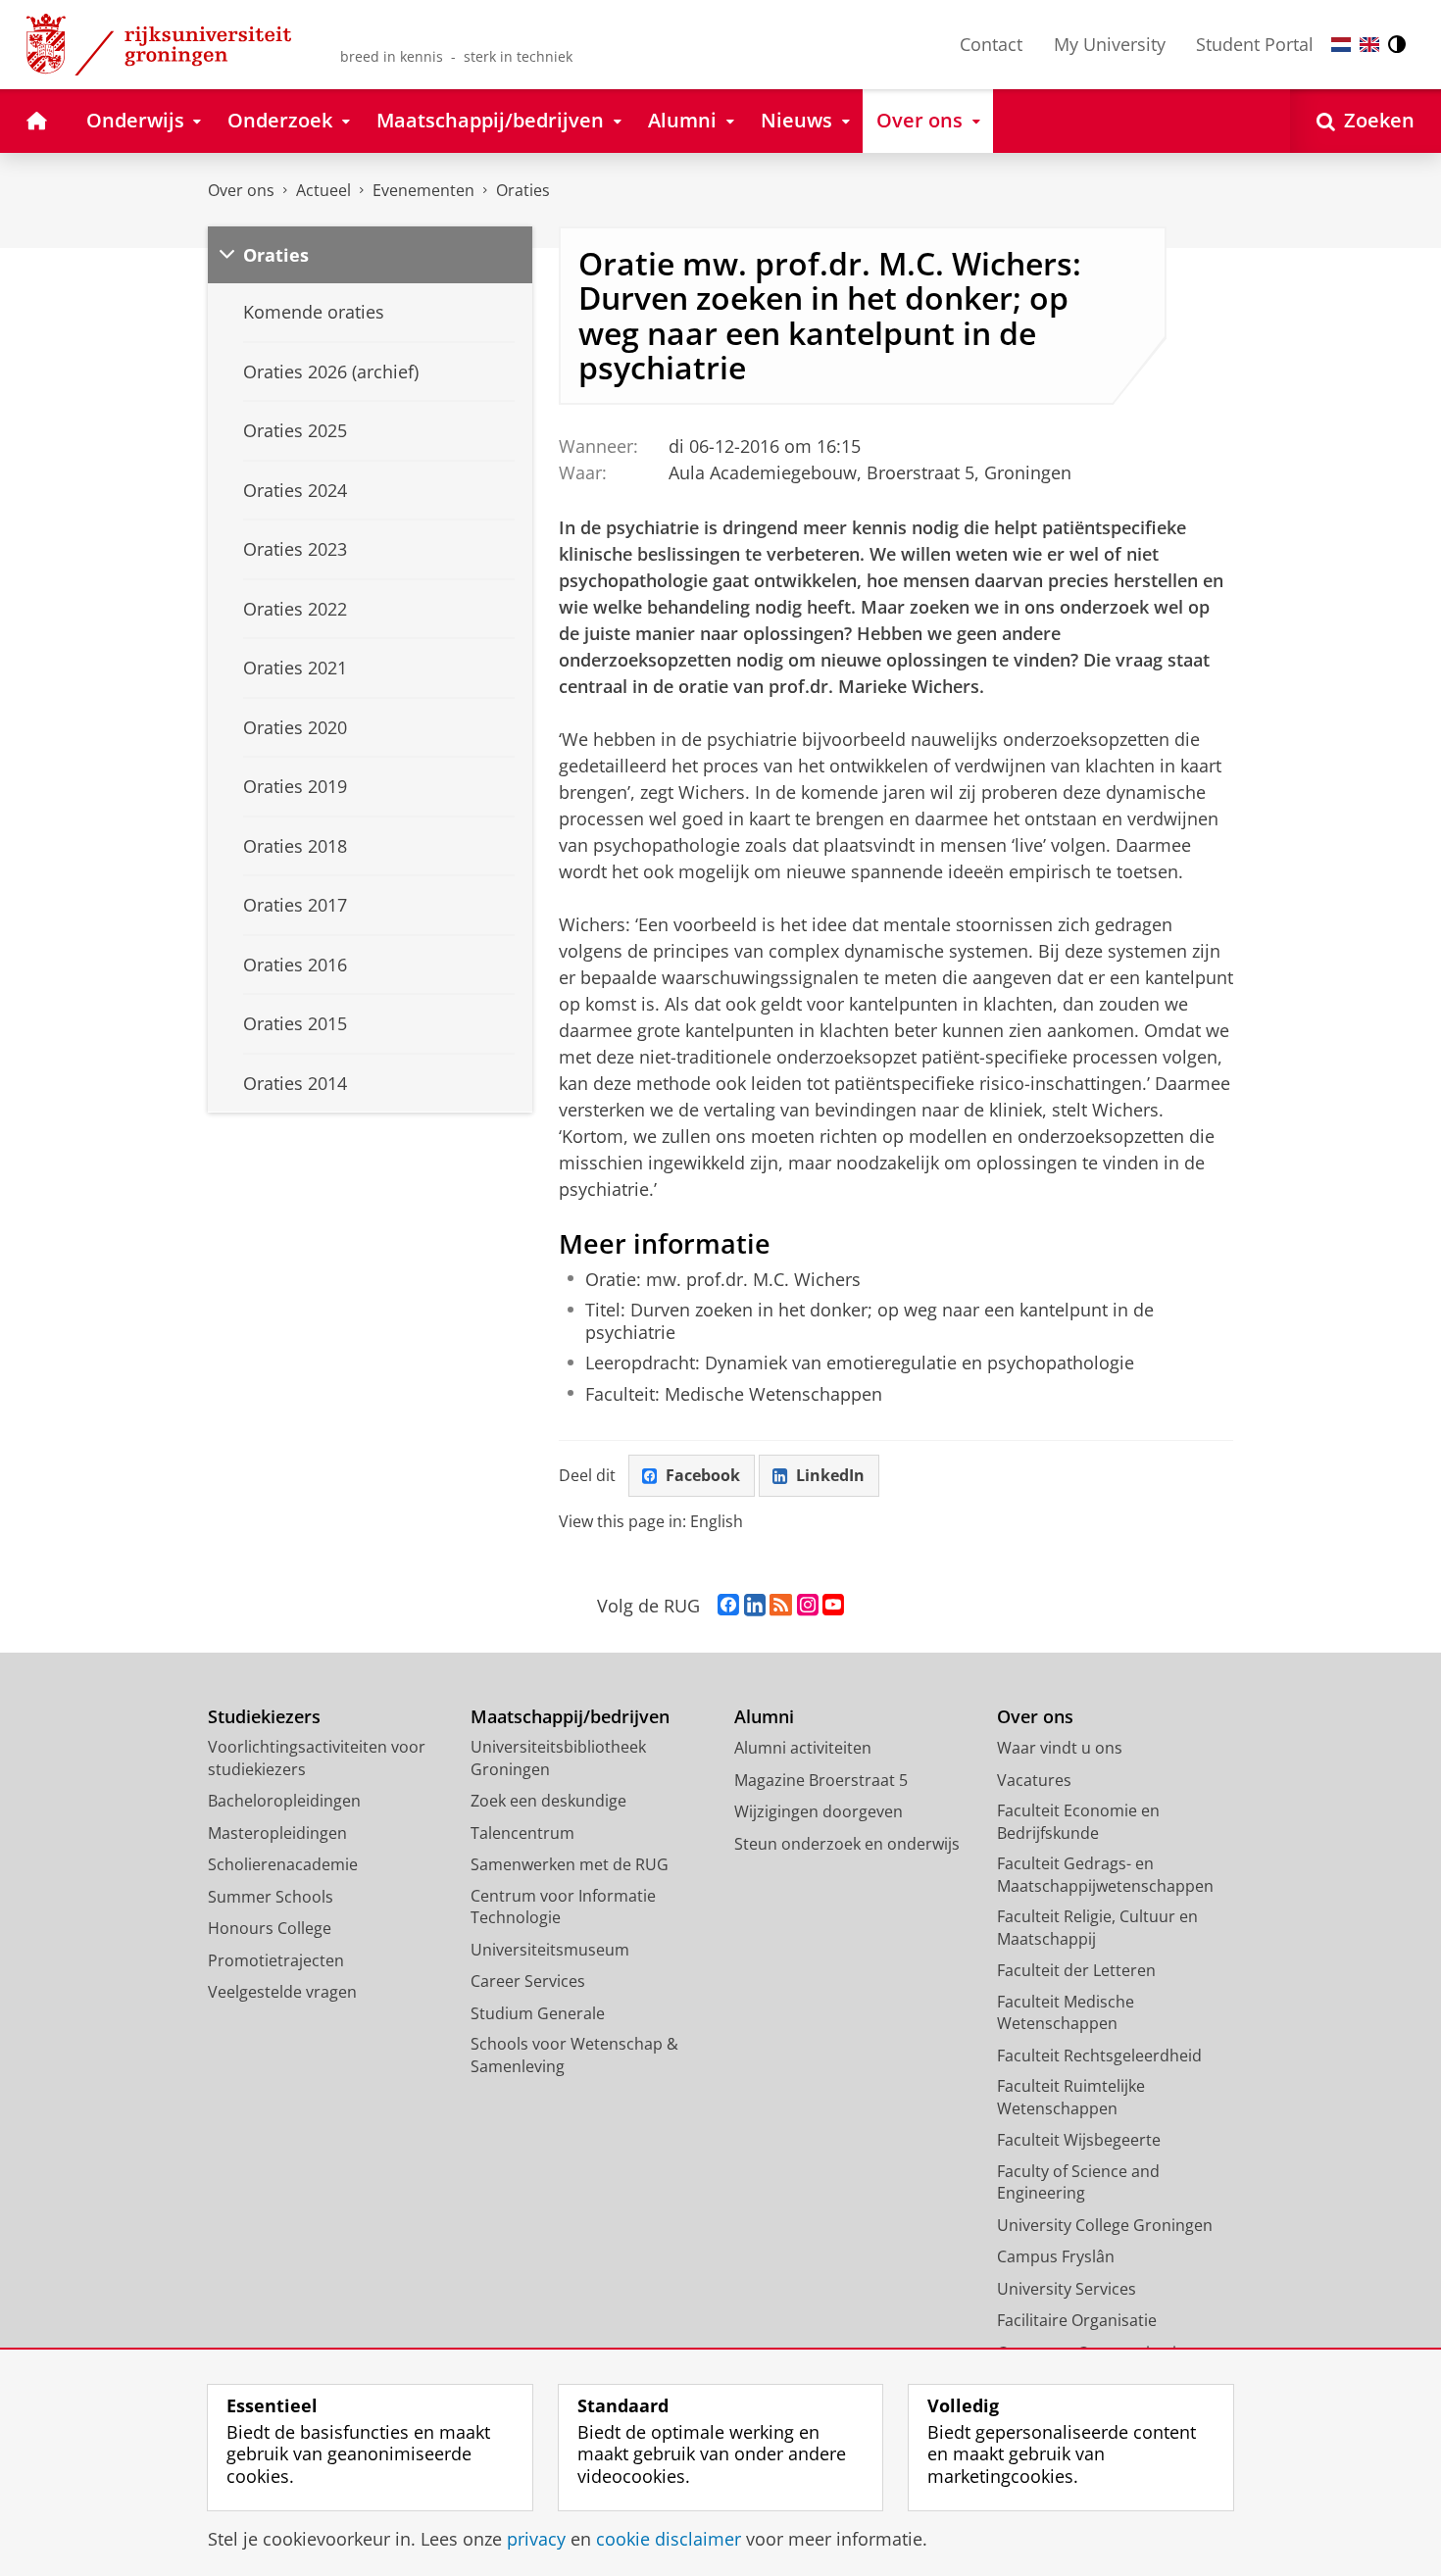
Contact (991, 44)
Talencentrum (522, 1833)
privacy (536, 2539)
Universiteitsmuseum (550, 1950)
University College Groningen (1105, 2225)
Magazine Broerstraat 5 (821, 1780)
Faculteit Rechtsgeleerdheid (1099, 2056)
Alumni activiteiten (803, 1748)
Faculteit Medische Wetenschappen (1066, 2013)
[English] (1369, 45)
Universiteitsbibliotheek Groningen (558, 1758)
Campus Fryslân (1056, 2256)
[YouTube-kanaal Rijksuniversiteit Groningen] (833, 1606)
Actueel (323, 190)
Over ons (241, 190)
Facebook (703, 1475)
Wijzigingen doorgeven (819, 1811)
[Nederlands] (1341, 45)
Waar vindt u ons (1060, 1748)
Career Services (528, 1981)
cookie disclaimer (669, 2539)
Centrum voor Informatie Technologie (563, 1907)
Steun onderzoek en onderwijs (847, 1844)
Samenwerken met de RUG (570, 1864)
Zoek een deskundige (548, 1801)
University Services (1067, 2289)
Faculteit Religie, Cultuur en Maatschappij (1097, 1928)
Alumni (764, 1717)
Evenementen (423, 190)
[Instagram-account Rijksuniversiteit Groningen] (808, 1606)
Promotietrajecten (276, 1960)
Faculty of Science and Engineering (1078, 2182)
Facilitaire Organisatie (1077, 2320)
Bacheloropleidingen (284, 1801)
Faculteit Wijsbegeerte (1079, 2140)
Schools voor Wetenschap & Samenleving (574, 2055)
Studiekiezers (264, 1717)
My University (1110, 44)
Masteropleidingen (277, 1833)
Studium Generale (538, 2013)
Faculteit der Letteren (1076, 1970)
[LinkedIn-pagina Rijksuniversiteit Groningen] (755, 1606)
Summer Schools (271, 1897)
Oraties (523, 190)
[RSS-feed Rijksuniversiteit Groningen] (781, 1606)
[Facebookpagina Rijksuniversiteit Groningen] (728, 1606)
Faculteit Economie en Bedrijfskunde (1078, 1822)
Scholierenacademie (283, 1864)
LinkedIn (830, 1475)
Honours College (270, 1928)
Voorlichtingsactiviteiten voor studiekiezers (317, 1758)
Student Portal (1255, 44)
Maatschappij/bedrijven (570, 1717)
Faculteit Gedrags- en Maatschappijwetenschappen (1105, 1875)
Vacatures (1034, 1780)
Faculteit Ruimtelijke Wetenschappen (1071, 2097)
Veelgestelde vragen (282, 1992)
